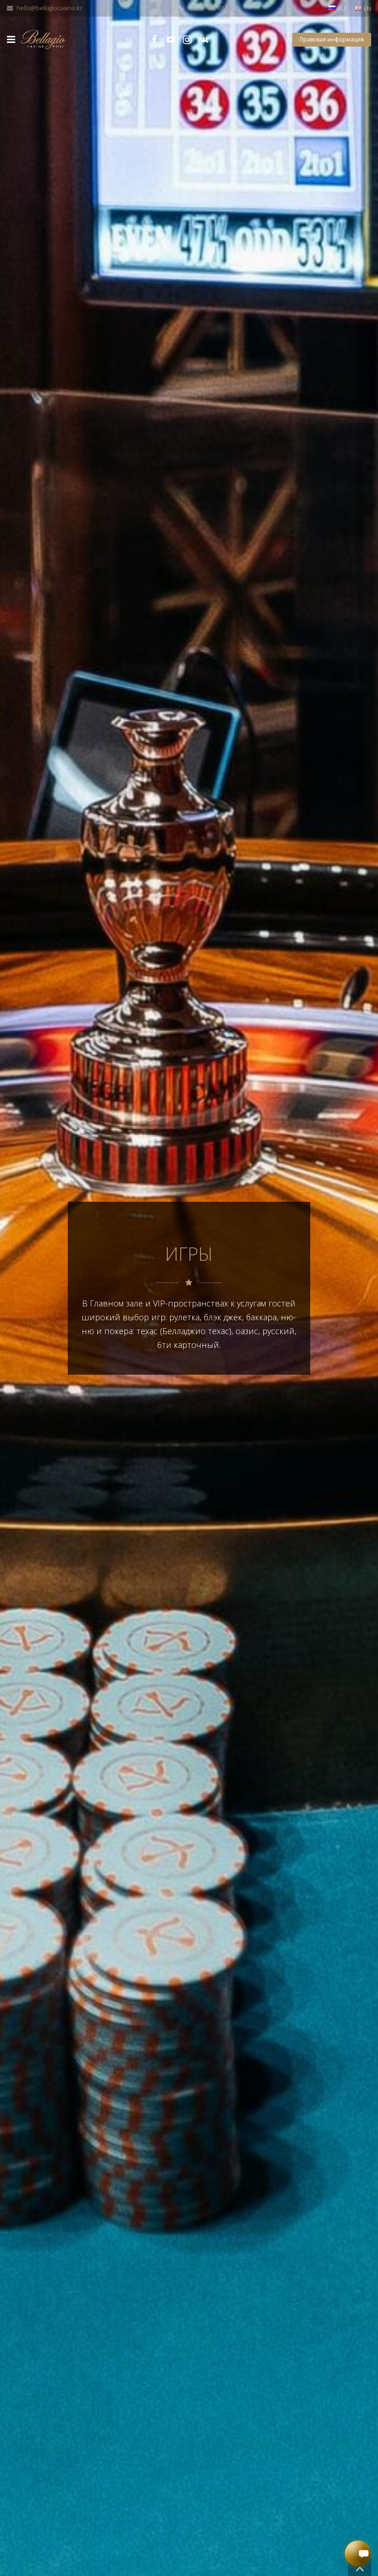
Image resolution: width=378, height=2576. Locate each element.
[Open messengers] (358, 2553)
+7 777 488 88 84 (209, 8)
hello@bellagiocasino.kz (50, 8)
